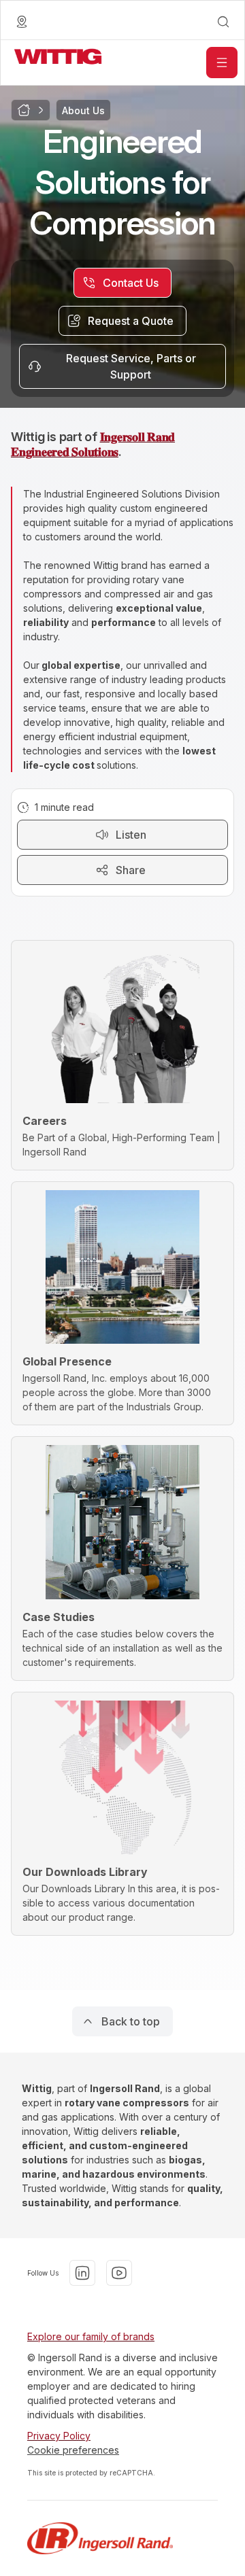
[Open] (222, 63)
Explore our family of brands (91, 2336)
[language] (22, 22)
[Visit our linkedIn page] (82, 2273)
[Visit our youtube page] (119, 2273)
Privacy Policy (59, 2436)
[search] (223, 22)
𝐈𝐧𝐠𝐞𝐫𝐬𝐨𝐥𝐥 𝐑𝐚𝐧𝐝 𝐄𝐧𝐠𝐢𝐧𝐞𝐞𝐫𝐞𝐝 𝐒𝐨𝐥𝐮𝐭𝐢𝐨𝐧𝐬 (93, 444)
